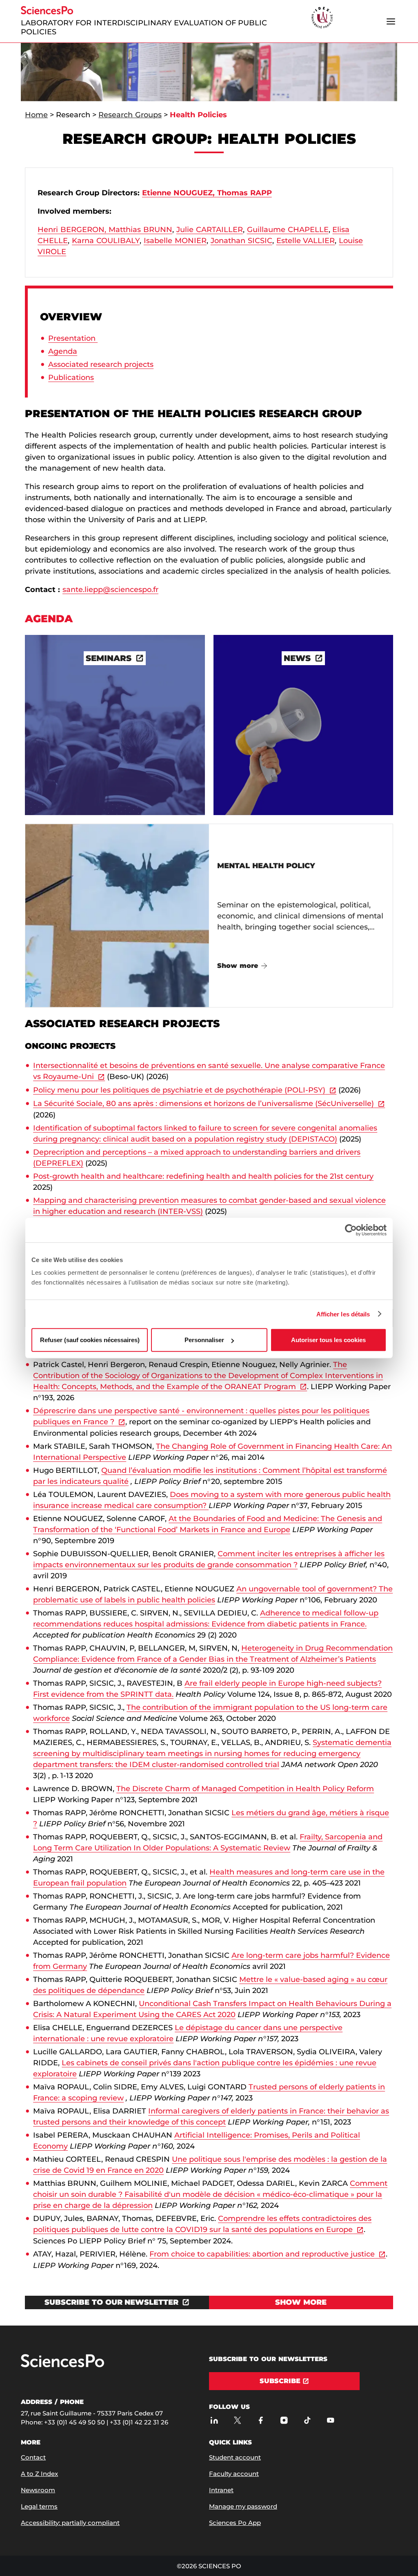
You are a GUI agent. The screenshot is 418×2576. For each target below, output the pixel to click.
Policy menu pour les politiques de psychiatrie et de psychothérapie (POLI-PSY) (179, 1090)
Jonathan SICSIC (241, 241)
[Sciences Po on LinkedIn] (214, 2421)
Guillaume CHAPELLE (288, 230)
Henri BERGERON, (72, 230)
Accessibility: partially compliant (70, 2523)
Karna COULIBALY (106, 241)
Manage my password (243, 2506)
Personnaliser (204, 1340)
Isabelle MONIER (175, 241)
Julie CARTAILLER (210, 230)
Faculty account (234, 2474)
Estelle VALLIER (306, 241)
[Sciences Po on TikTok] (307, 2421)
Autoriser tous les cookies (328, 1340)
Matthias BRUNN (140, 230)
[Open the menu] (391, 21)
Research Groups (130, 115)
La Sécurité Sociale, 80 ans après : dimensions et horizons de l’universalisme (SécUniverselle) (203, 1104)
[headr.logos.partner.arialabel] (322, 18)
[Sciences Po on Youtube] (330, 2421)
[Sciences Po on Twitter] (237, 2421)
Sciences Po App (235, 2523)
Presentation (73, 338)
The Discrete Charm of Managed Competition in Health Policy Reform (245, 1789)
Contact (33, 2457)
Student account (235, 2457)
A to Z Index (39, 2474)
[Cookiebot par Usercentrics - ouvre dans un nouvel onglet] (351, 1230)
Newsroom (38, 2490)
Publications (71, 378)
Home (36, 115)
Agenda (63, 351)
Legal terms (39, 2506)
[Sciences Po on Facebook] (261, 2421)
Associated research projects (101, 364)
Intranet (221, 2490)
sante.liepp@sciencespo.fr (110, 590)
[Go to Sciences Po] (62, 2365)
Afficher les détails (343, 1314)
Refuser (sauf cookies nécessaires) (90, 1340)
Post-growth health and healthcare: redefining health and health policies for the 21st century (203, 1176)
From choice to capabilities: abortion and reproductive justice (262, 2254)
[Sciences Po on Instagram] (284, 2421)
